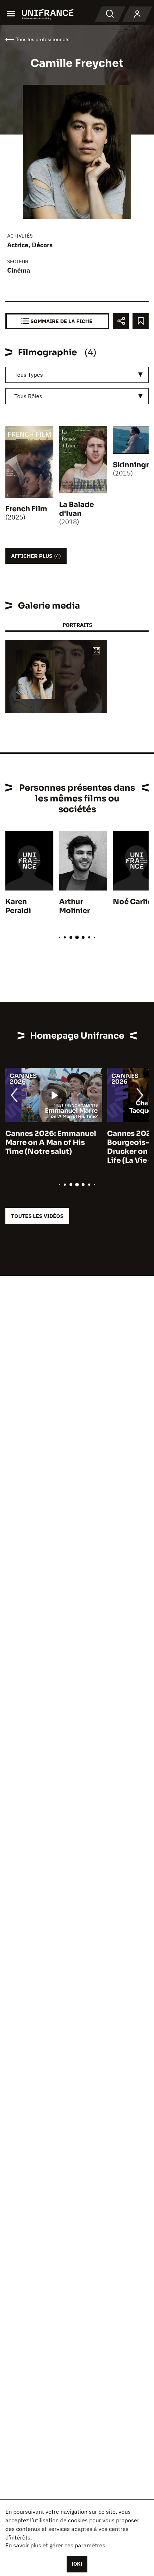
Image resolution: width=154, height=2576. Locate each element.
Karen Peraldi (18, 906)
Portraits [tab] (77, 625)
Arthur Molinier (74, 906)
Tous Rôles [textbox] (28, 396)
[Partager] (121, 321)
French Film (26, 509)
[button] (96, 651)
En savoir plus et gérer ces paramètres (55, 2545)
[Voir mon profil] (137, 14)
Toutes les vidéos (37, 1216)
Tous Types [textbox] (29, 375)
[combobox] (77, 375)
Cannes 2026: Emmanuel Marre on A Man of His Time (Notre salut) (51, 1143)
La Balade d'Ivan (76, 509)
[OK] (77, 2564)
